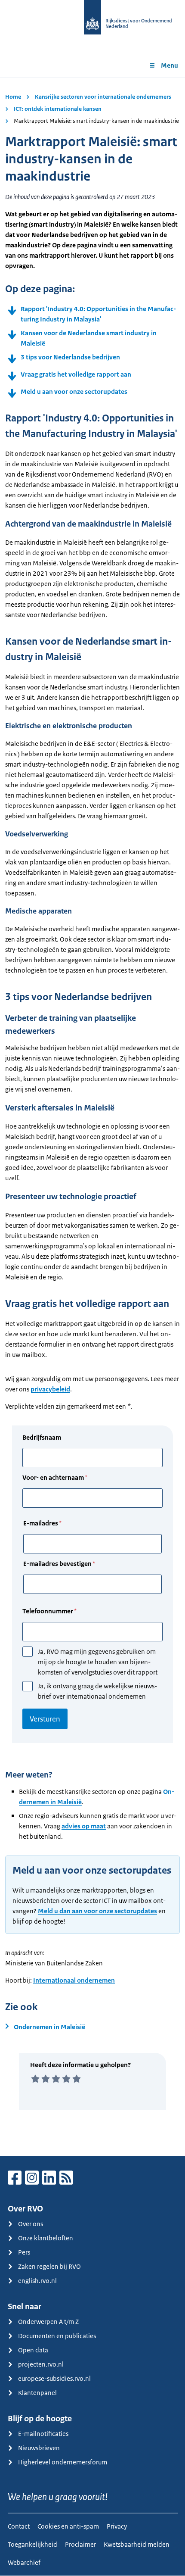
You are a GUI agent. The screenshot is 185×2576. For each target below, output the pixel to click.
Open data (33, 2350)
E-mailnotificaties (43, 2434)
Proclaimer (80, 2544)
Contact (19, 2526)
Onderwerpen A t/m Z (48, 2322)
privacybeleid (50, 1389)
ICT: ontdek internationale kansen (58, 109)
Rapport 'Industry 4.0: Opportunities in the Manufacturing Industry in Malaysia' (98, 314)
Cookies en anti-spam (68, 2526)
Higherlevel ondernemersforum (63, 2462)
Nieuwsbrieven (39, 2448)
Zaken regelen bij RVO (49, 2266)
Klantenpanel (37, 2393)
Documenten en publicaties (57, 2336)
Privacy (117, 2526)
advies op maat (84, 1826)
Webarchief (24, 2562)
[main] (92, 1117)
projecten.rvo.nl (41, 2364)
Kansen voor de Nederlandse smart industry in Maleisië (89, 338)
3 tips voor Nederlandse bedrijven (70, 357)
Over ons (31, 2224)
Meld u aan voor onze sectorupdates (74, 391)
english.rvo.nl (37, 2281)
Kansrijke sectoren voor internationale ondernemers (103, 97)
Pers (24, 2252)
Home (13, 97)
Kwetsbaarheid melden (137, 2544)
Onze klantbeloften (46, 2238)
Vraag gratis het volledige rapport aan (76, 374)
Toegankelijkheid (32, 2544)
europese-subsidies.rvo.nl (54, 2378)
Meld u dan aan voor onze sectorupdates (97, 1911)
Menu (170, 65)
